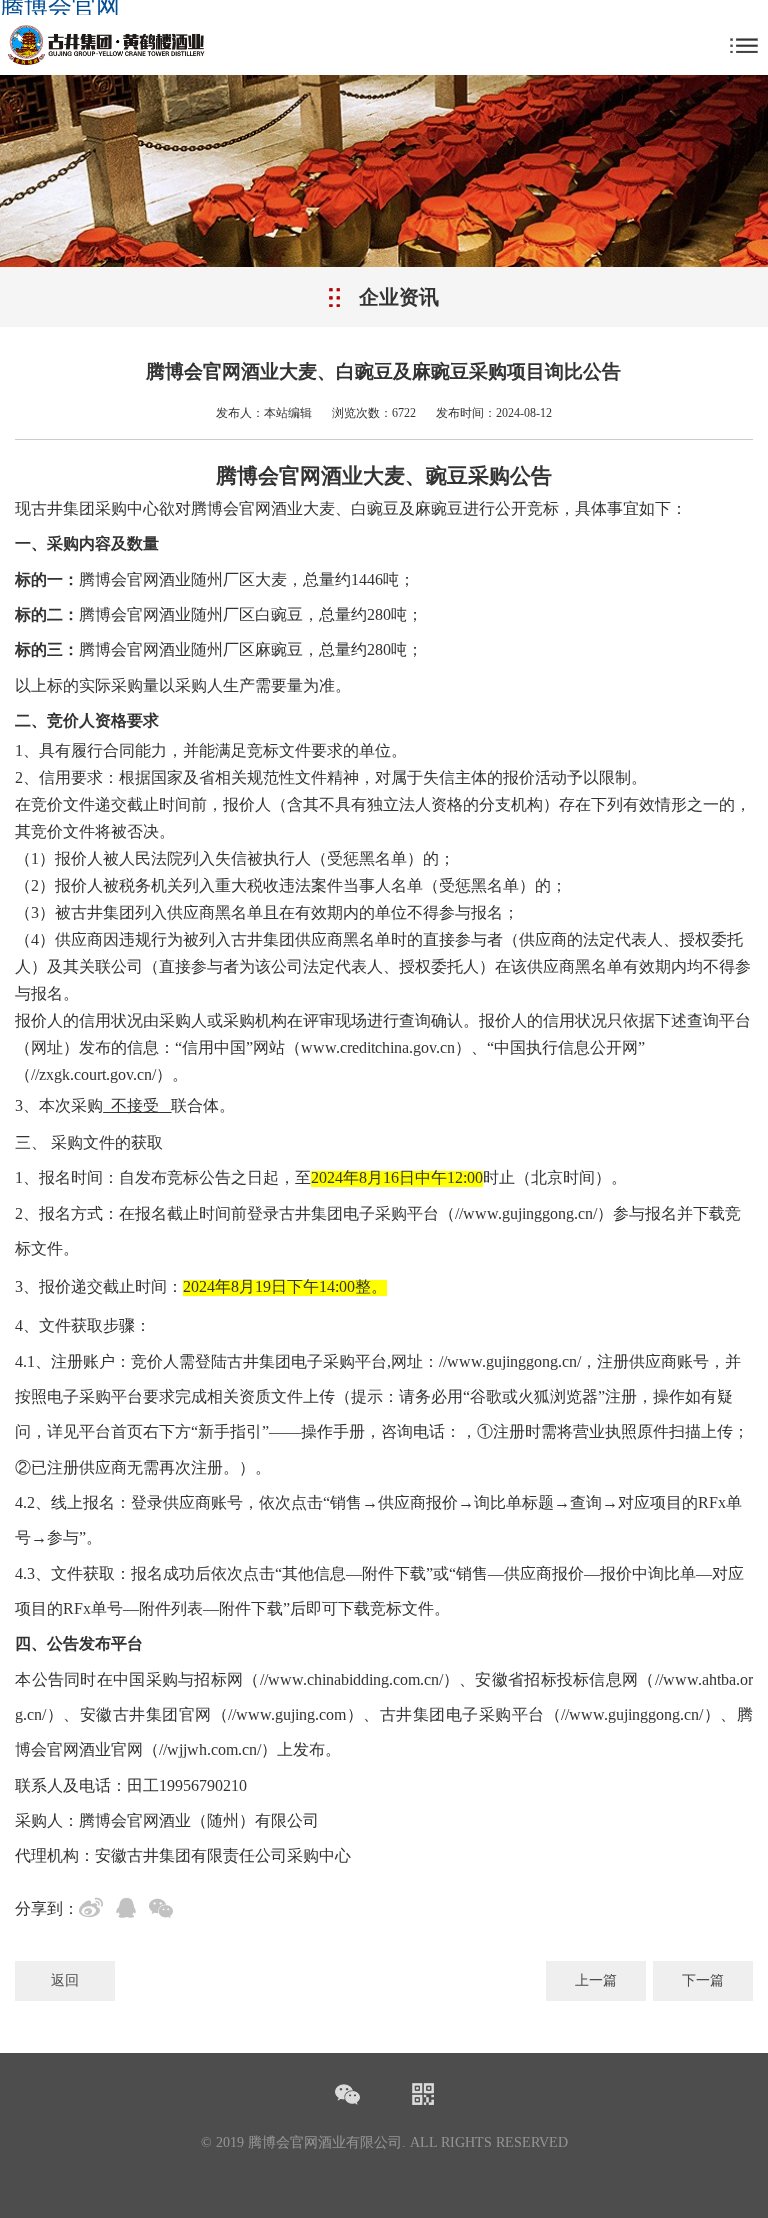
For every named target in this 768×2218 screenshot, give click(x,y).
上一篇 (596, 1980)
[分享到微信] (165, 1911)
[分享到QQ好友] (130, 1911)
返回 (65, 1980)
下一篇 (703, 1980)
